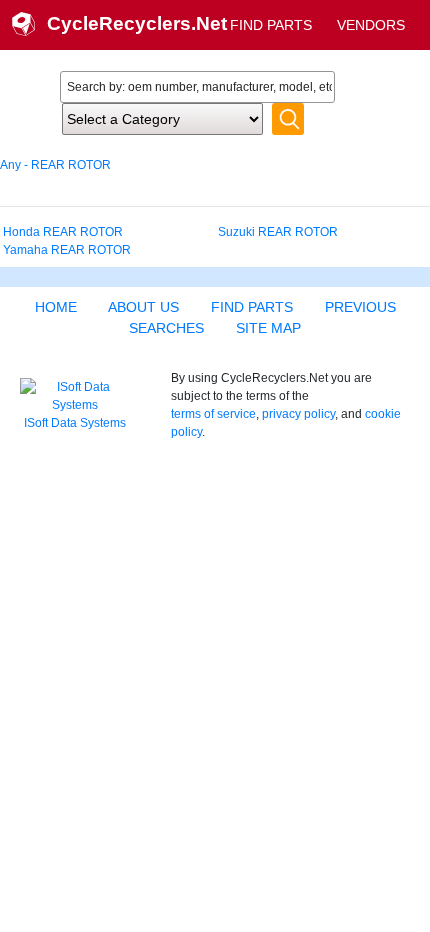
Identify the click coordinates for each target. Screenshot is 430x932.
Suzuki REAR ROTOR (278, 232)
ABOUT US (143, 307)
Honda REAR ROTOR (63, 232)
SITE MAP (268, 328)
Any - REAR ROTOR (55, 165)
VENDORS (371, 25)
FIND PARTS (271, 25)
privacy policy (298, 414)
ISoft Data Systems (75, 423)
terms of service (213, 414)
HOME (56, 307)
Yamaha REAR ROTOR (67, 250)
